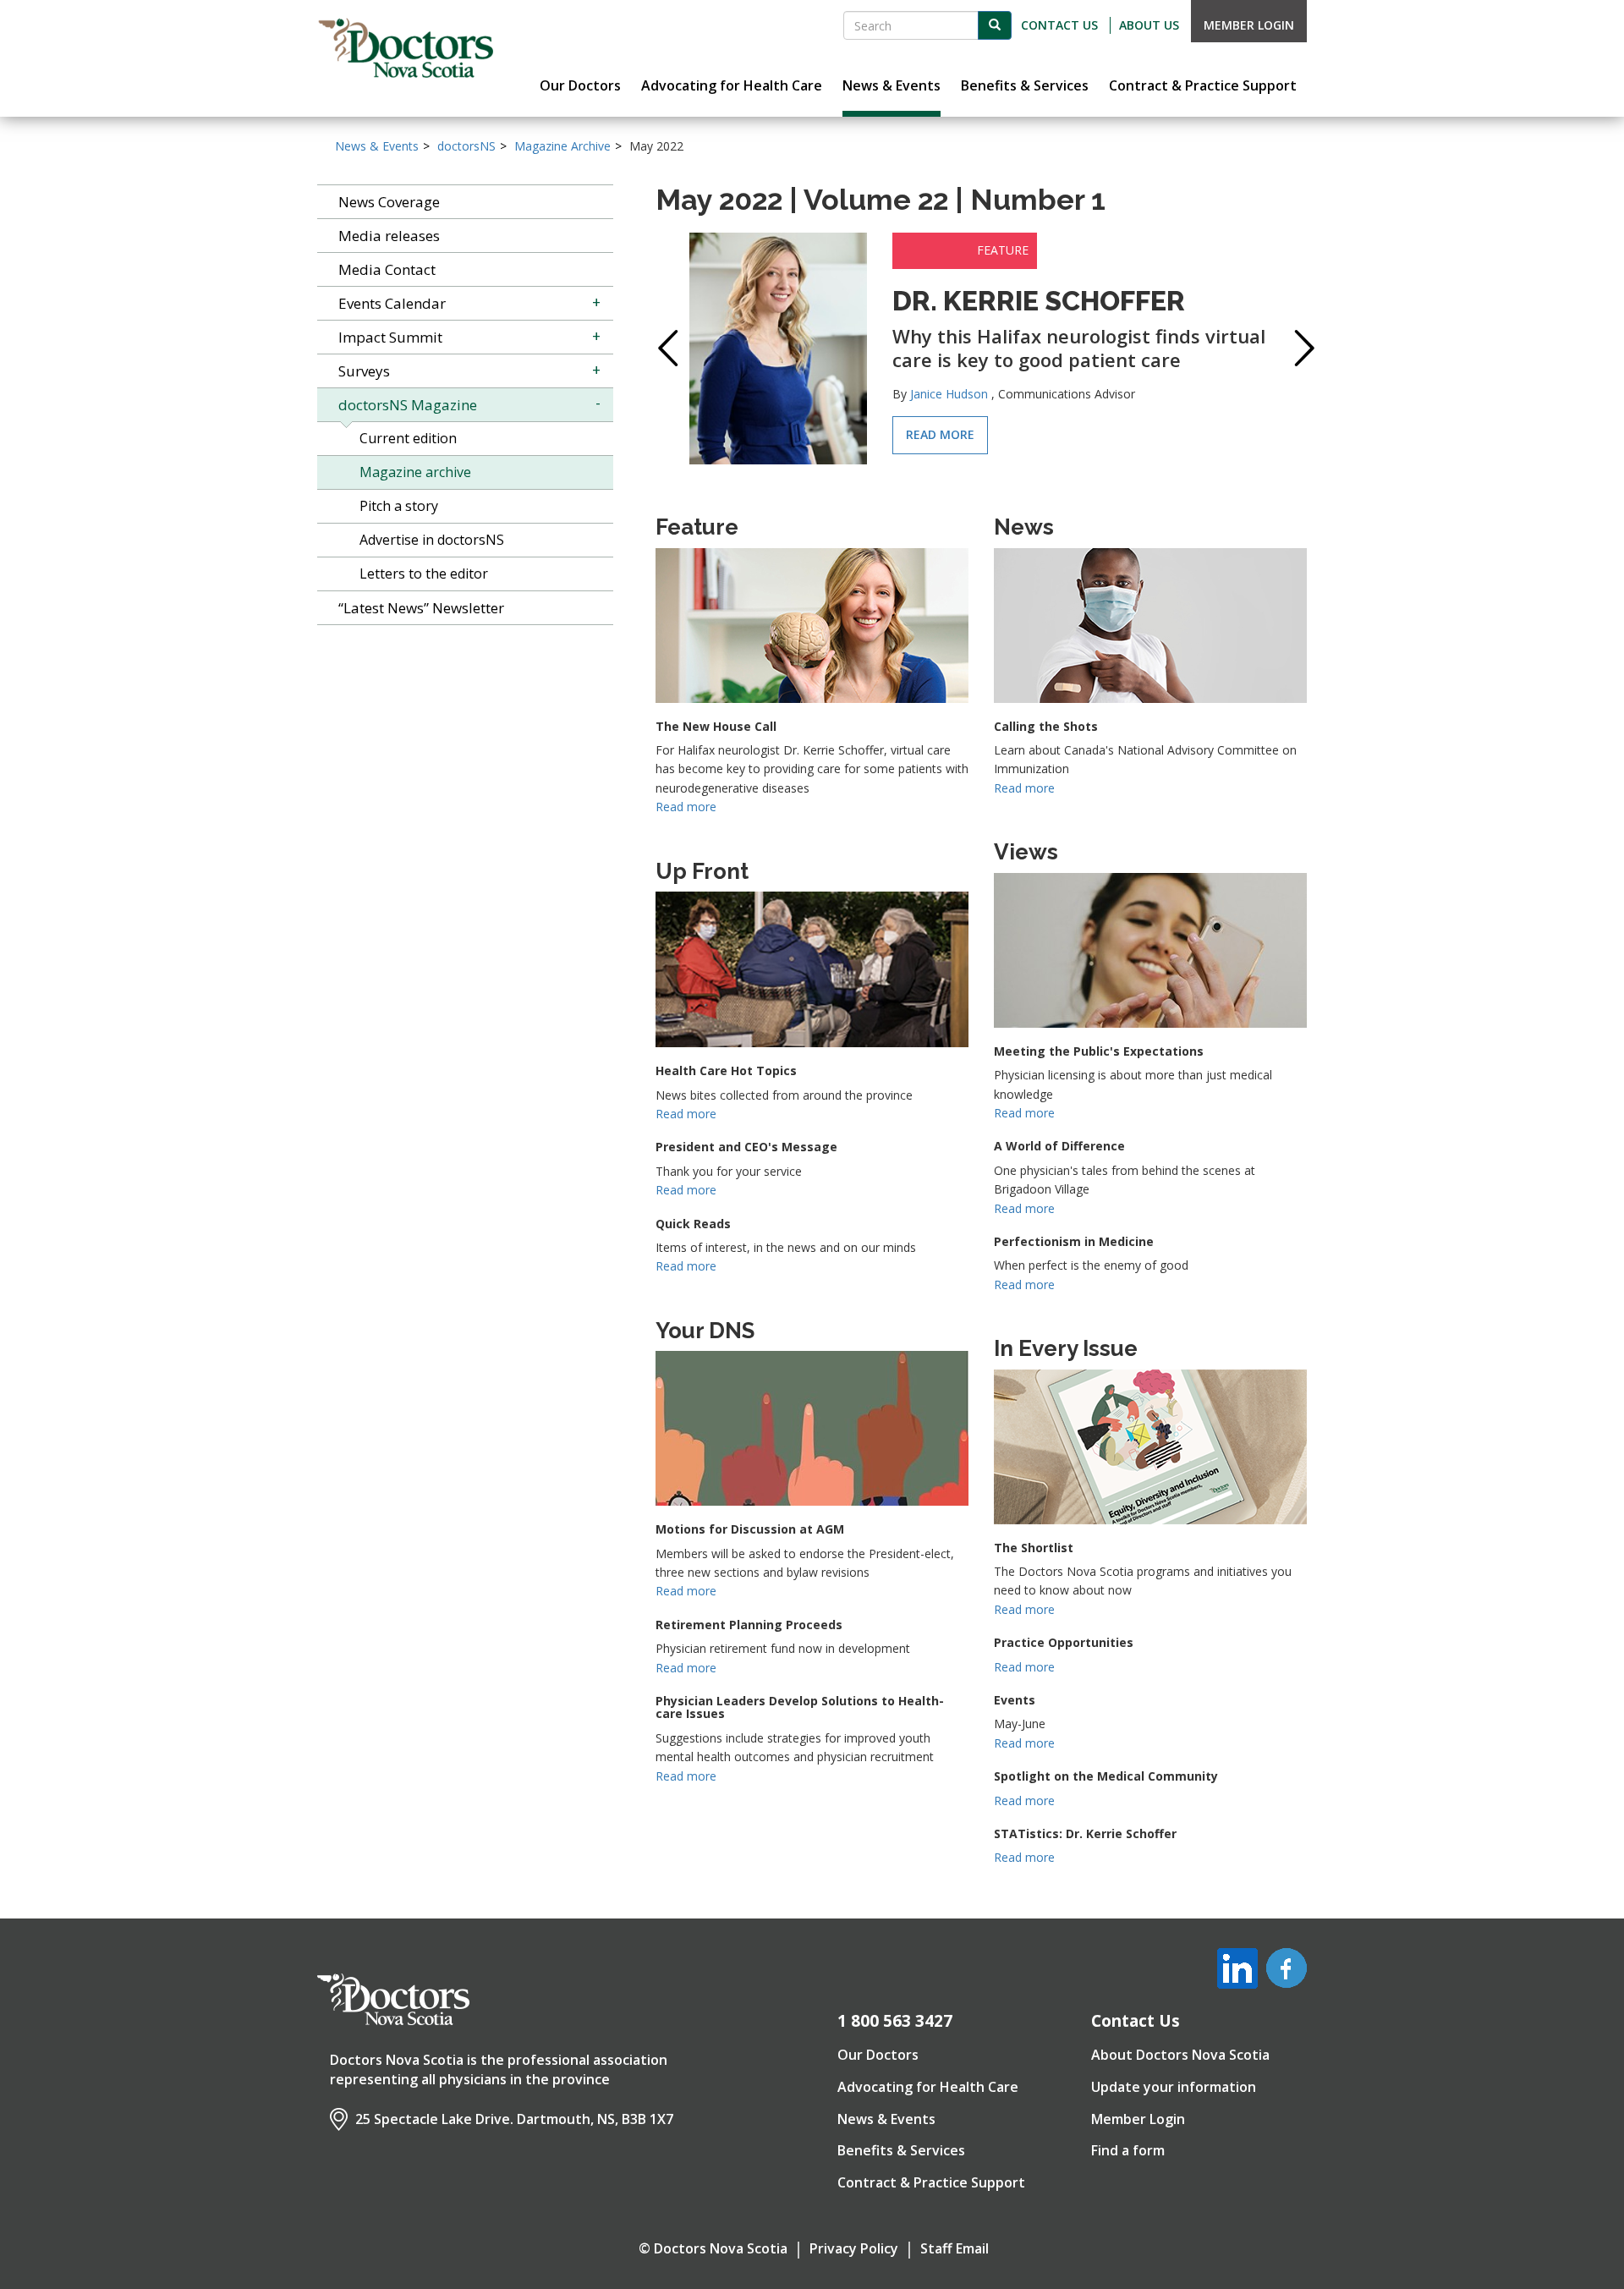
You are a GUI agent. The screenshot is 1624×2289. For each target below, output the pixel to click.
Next (1298, 348)
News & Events (377, 146)
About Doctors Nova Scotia (1180, 2055)
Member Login (1249, 25)
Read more (940, 434)
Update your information (1174, 2087)
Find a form (1128, 2150)
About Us (1149, 25)
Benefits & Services (901, 2150)
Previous (664, 348)
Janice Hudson (949, 394)
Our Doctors (878, 2055)
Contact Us (1059, 25)
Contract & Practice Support (931, 2182)
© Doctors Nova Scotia (713, 2248)
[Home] (406, 48)
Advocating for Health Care (928, 2087)
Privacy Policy (854, 2248)
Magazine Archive (562, 146)
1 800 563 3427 (895, 2021)
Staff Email (955, 2248)
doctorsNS (466, 146)
